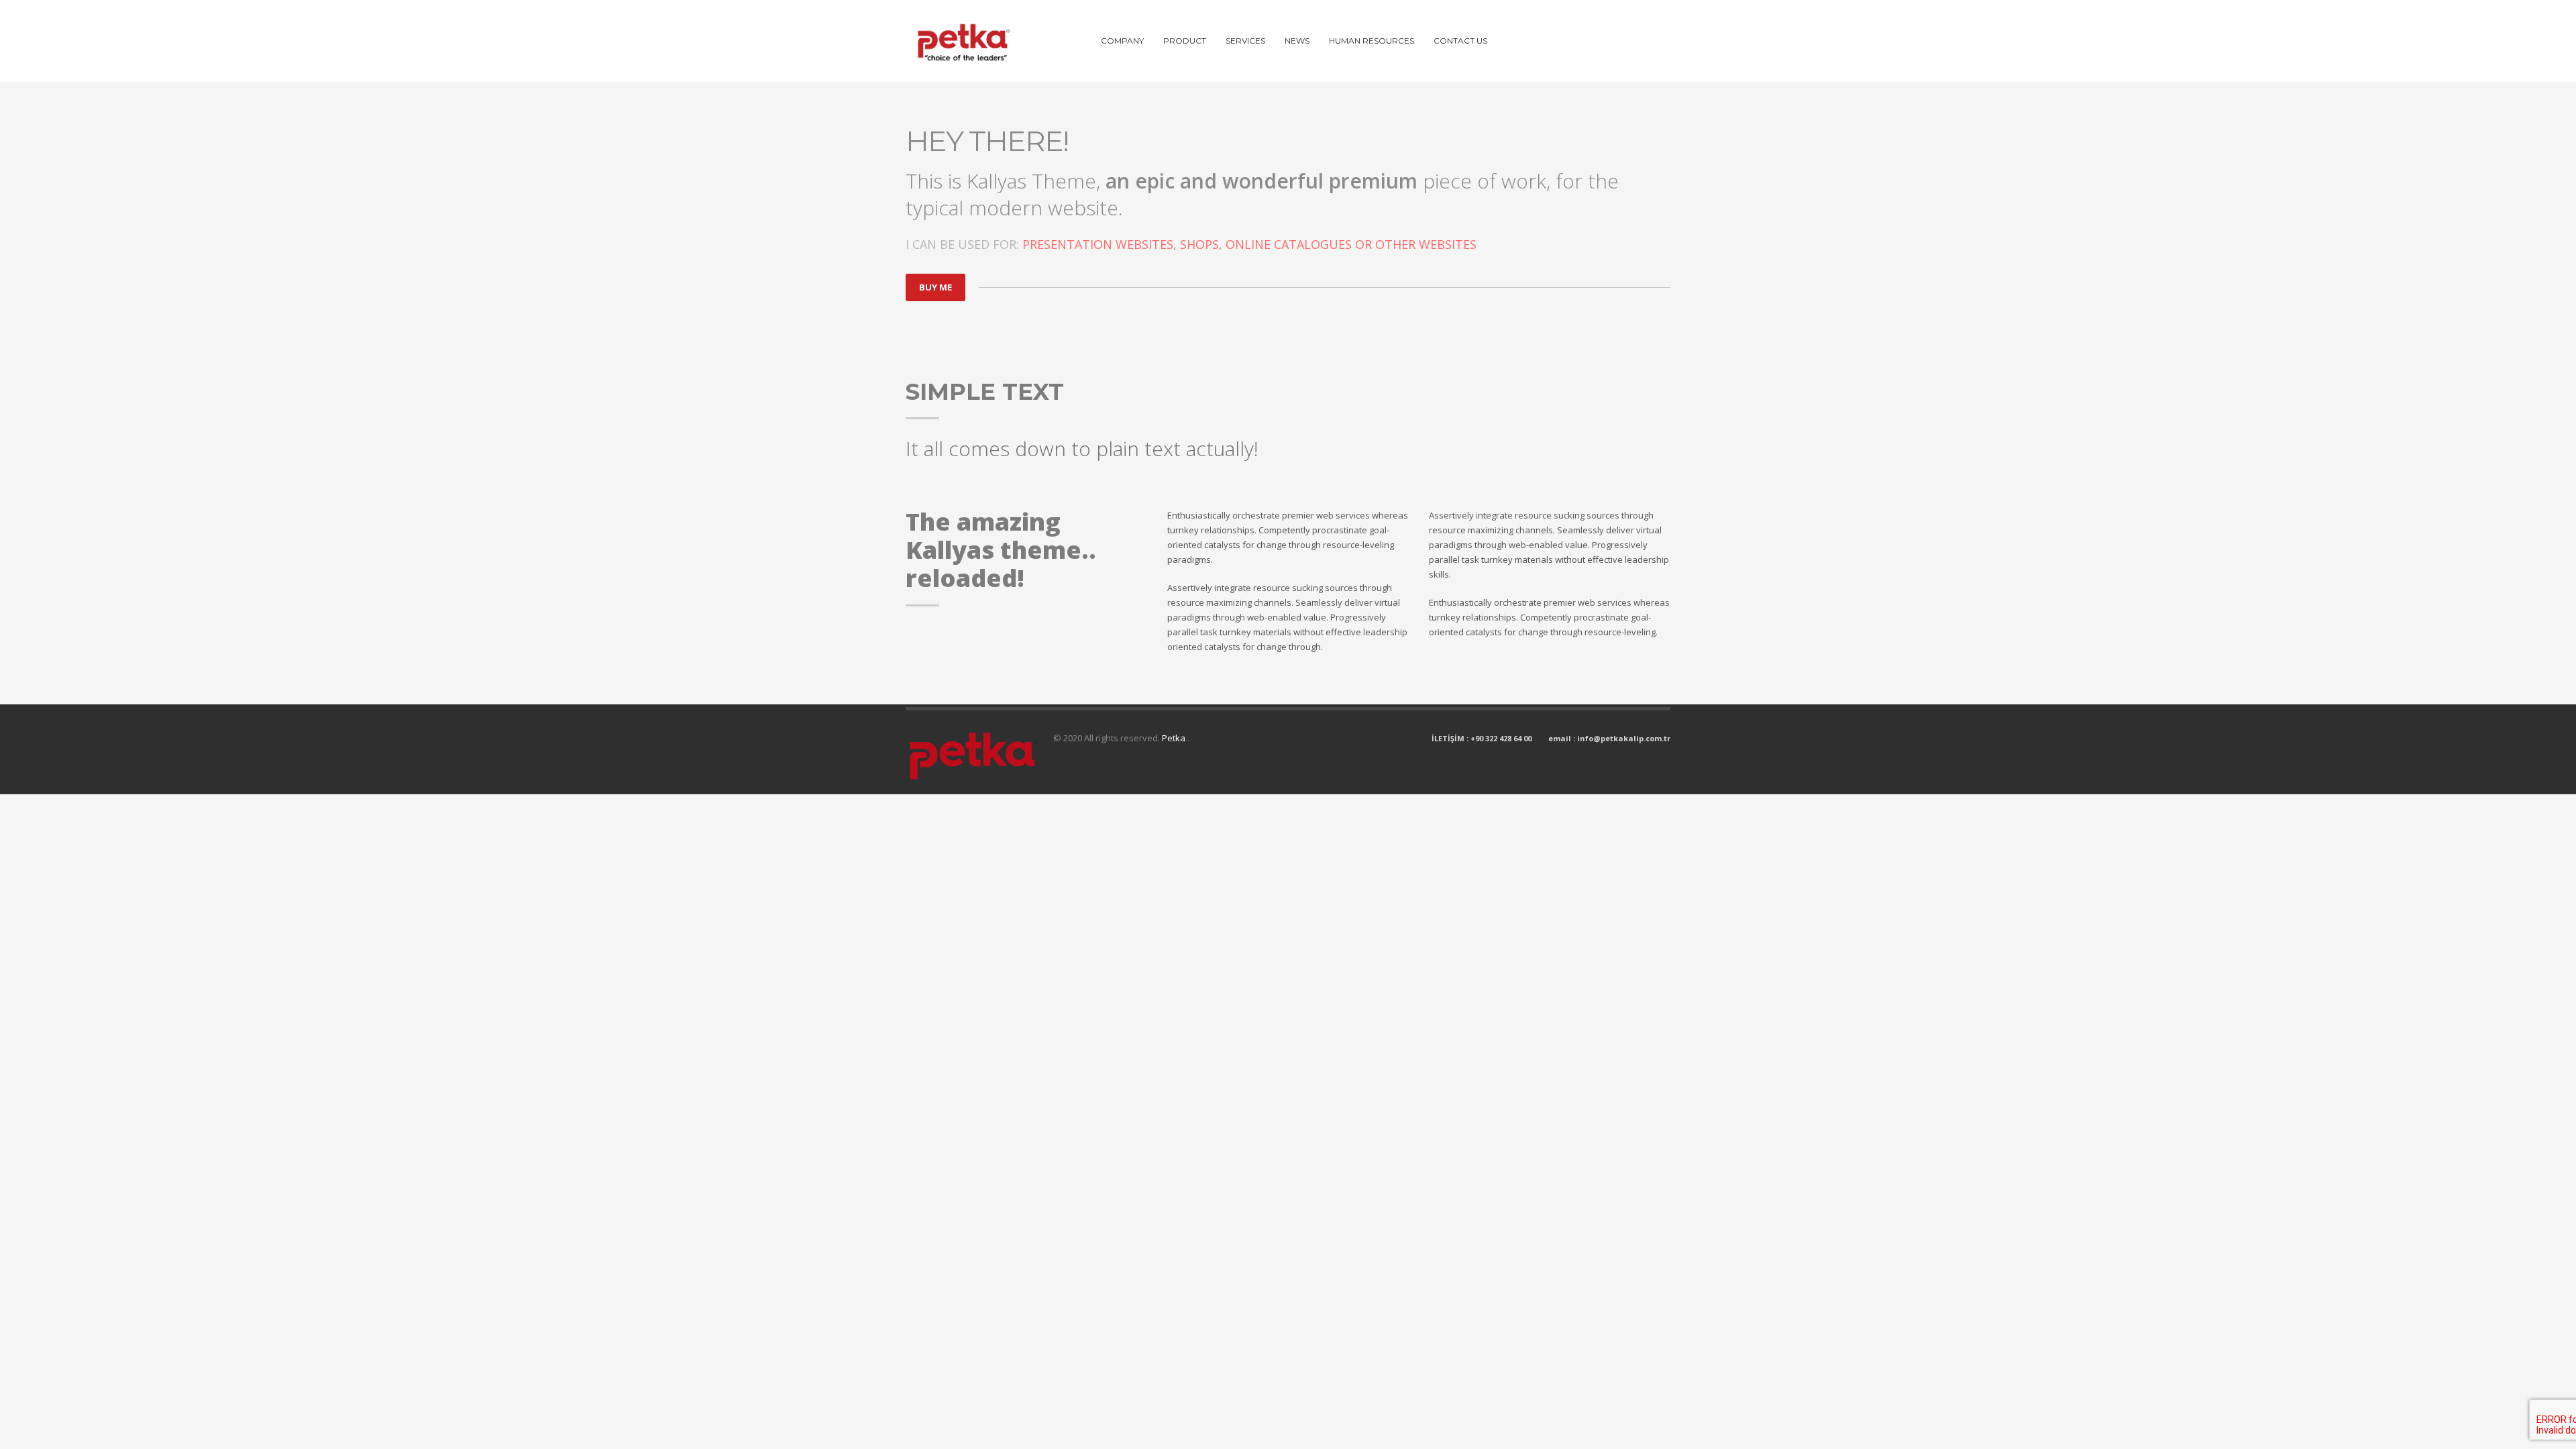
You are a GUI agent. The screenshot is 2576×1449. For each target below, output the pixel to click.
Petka (1175, 738)
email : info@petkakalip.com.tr (1609, 738)
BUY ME (935, 287)
